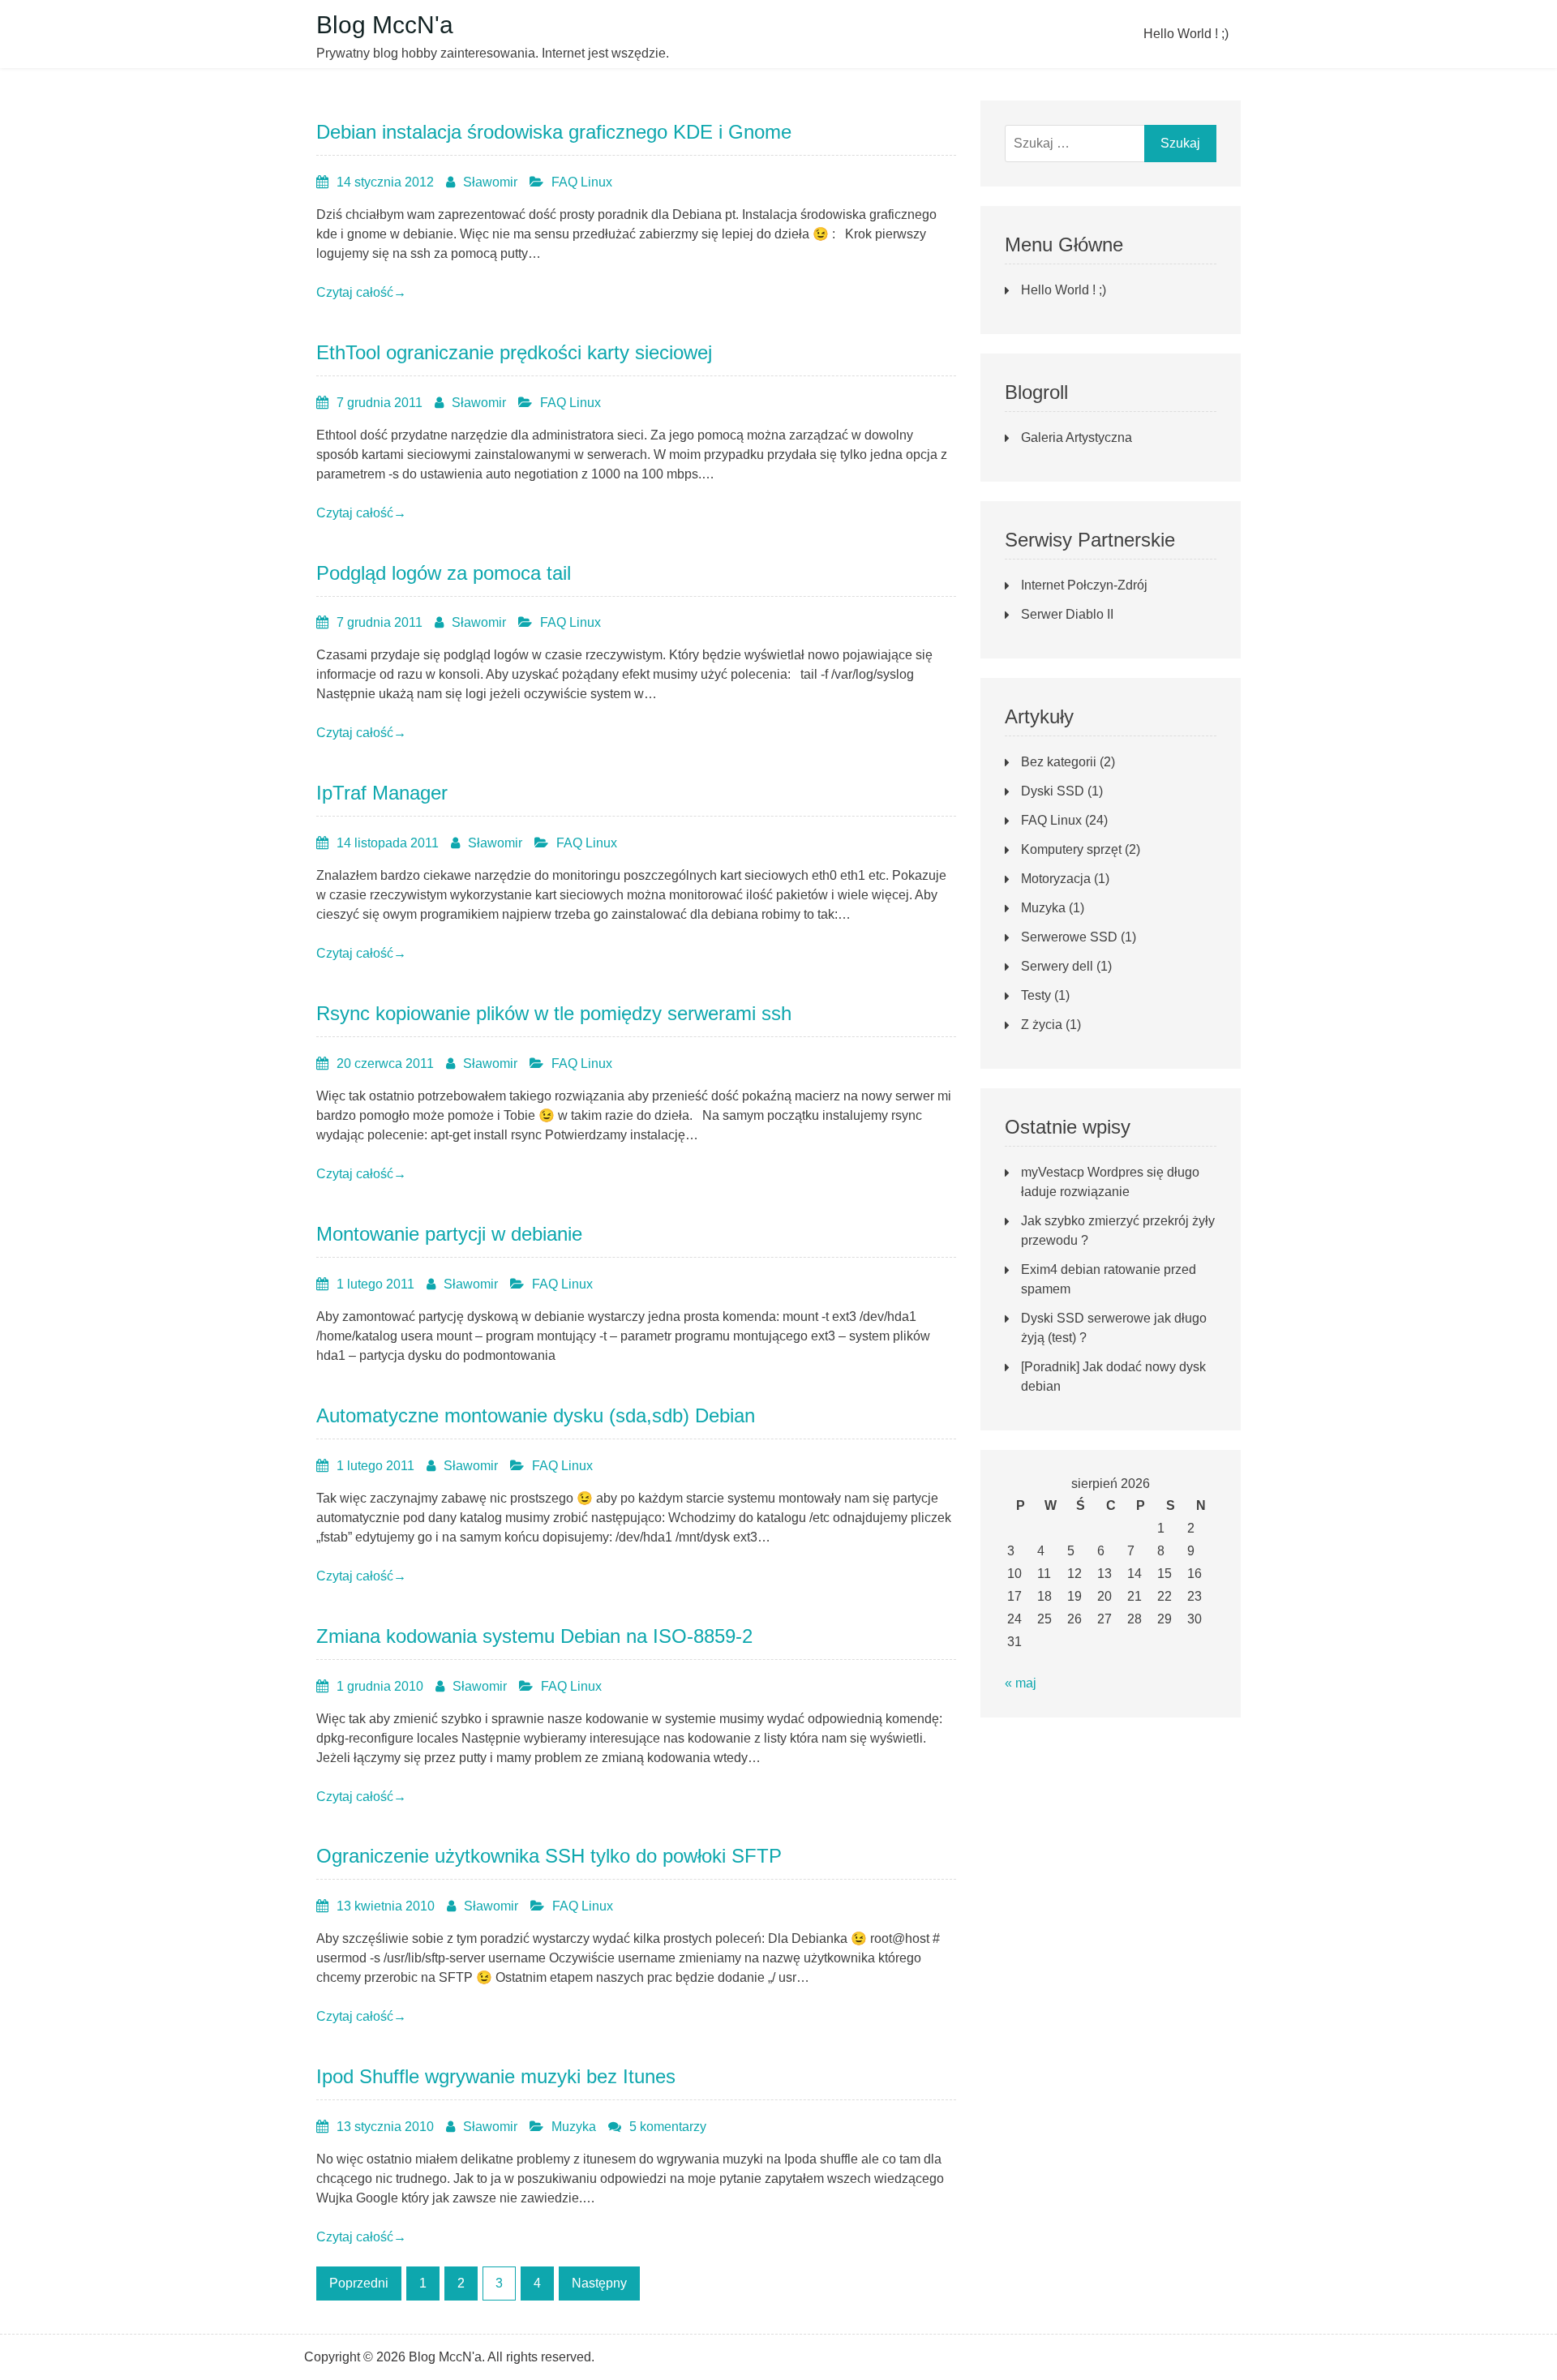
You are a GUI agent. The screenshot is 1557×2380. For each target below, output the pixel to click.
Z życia (1042, 1025)
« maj (1021, 1683)
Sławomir (490, 182)
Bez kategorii (1059, 762)
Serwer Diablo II (1067, 614)
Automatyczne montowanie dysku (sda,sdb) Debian (536, 1415)
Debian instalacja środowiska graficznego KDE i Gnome (554, 132)
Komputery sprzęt (1071, 849)
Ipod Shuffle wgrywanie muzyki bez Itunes (496, 2076)
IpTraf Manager (382, 793)
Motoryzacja (1056, 879)
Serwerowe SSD (1069, 937)
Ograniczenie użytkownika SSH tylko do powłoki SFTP (549, 1856)
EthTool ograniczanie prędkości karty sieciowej (514, 352)
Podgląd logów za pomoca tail (444, 573)
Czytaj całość (361, 292)
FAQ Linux (582, 182)
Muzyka (574, 2127)
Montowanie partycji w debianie (449, 1234)
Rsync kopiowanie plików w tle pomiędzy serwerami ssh (554, 1013)
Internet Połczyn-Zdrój (1084, 585)
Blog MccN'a (385, 25)
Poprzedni (359, 2283)
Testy (1036, 995)
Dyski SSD (1053, 791)
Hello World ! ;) (1186, 34)
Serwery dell (1057, 966)
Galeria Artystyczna (1077, 437)
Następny (599, 2283)
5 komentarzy (668, 2127)
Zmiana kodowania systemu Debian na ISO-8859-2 (534, 1636)
